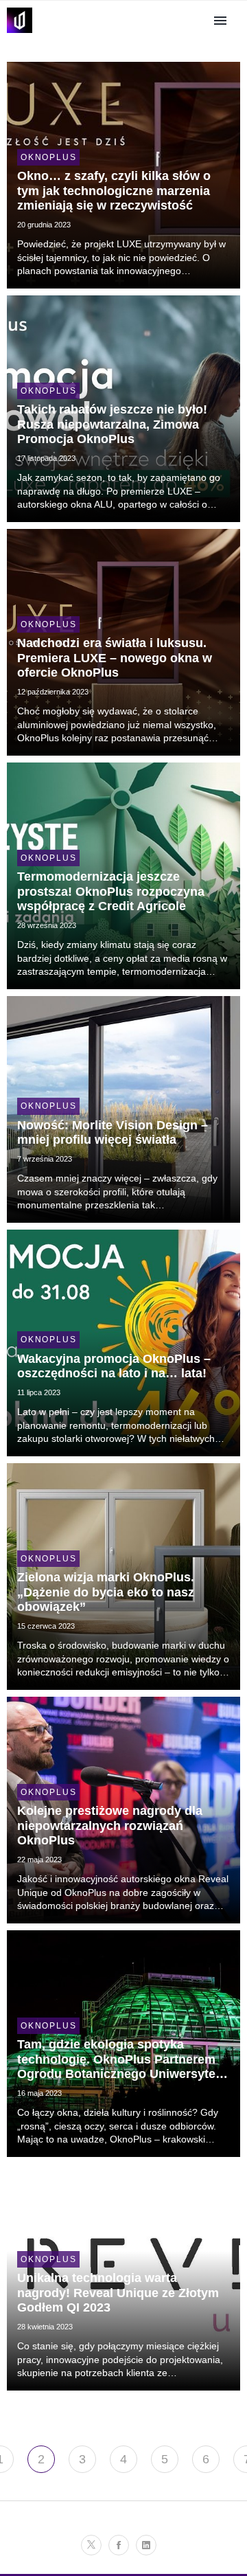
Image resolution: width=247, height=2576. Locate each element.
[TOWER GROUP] (20, 33)
